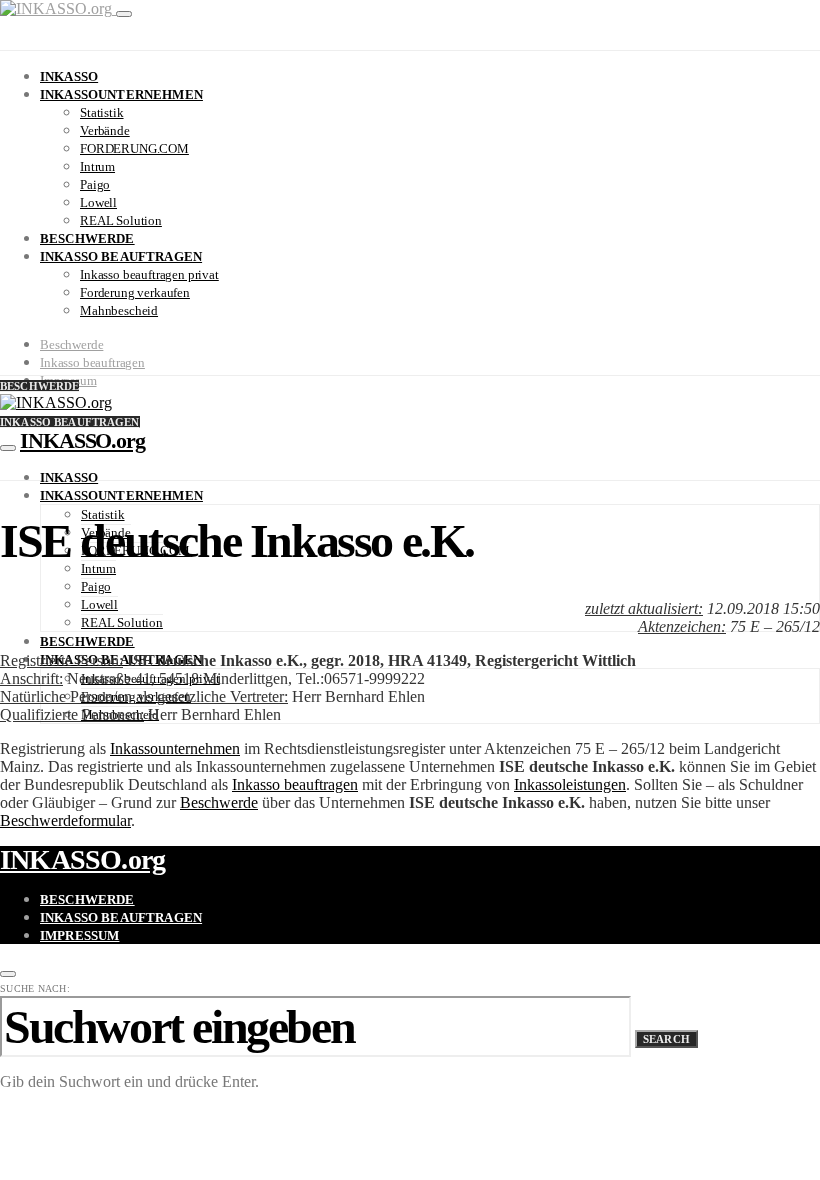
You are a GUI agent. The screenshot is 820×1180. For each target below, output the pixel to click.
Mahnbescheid (119, 310)
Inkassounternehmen (121, 94)
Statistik (102, 112)
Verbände (105, 130)
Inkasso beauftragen (121, 256)
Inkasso (69, 76)
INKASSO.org (82, 440)
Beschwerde (87, 238)
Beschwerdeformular (65, 820)
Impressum (79, 935)
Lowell (98, 202)
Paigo (95, 184)
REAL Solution (121, 220)
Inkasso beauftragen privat (149, 274)
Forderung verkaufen (135, 292)
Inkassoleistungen (570, 784)
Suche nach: (35, 988)
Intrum (97, 166)
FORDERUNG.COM (134, 148)
